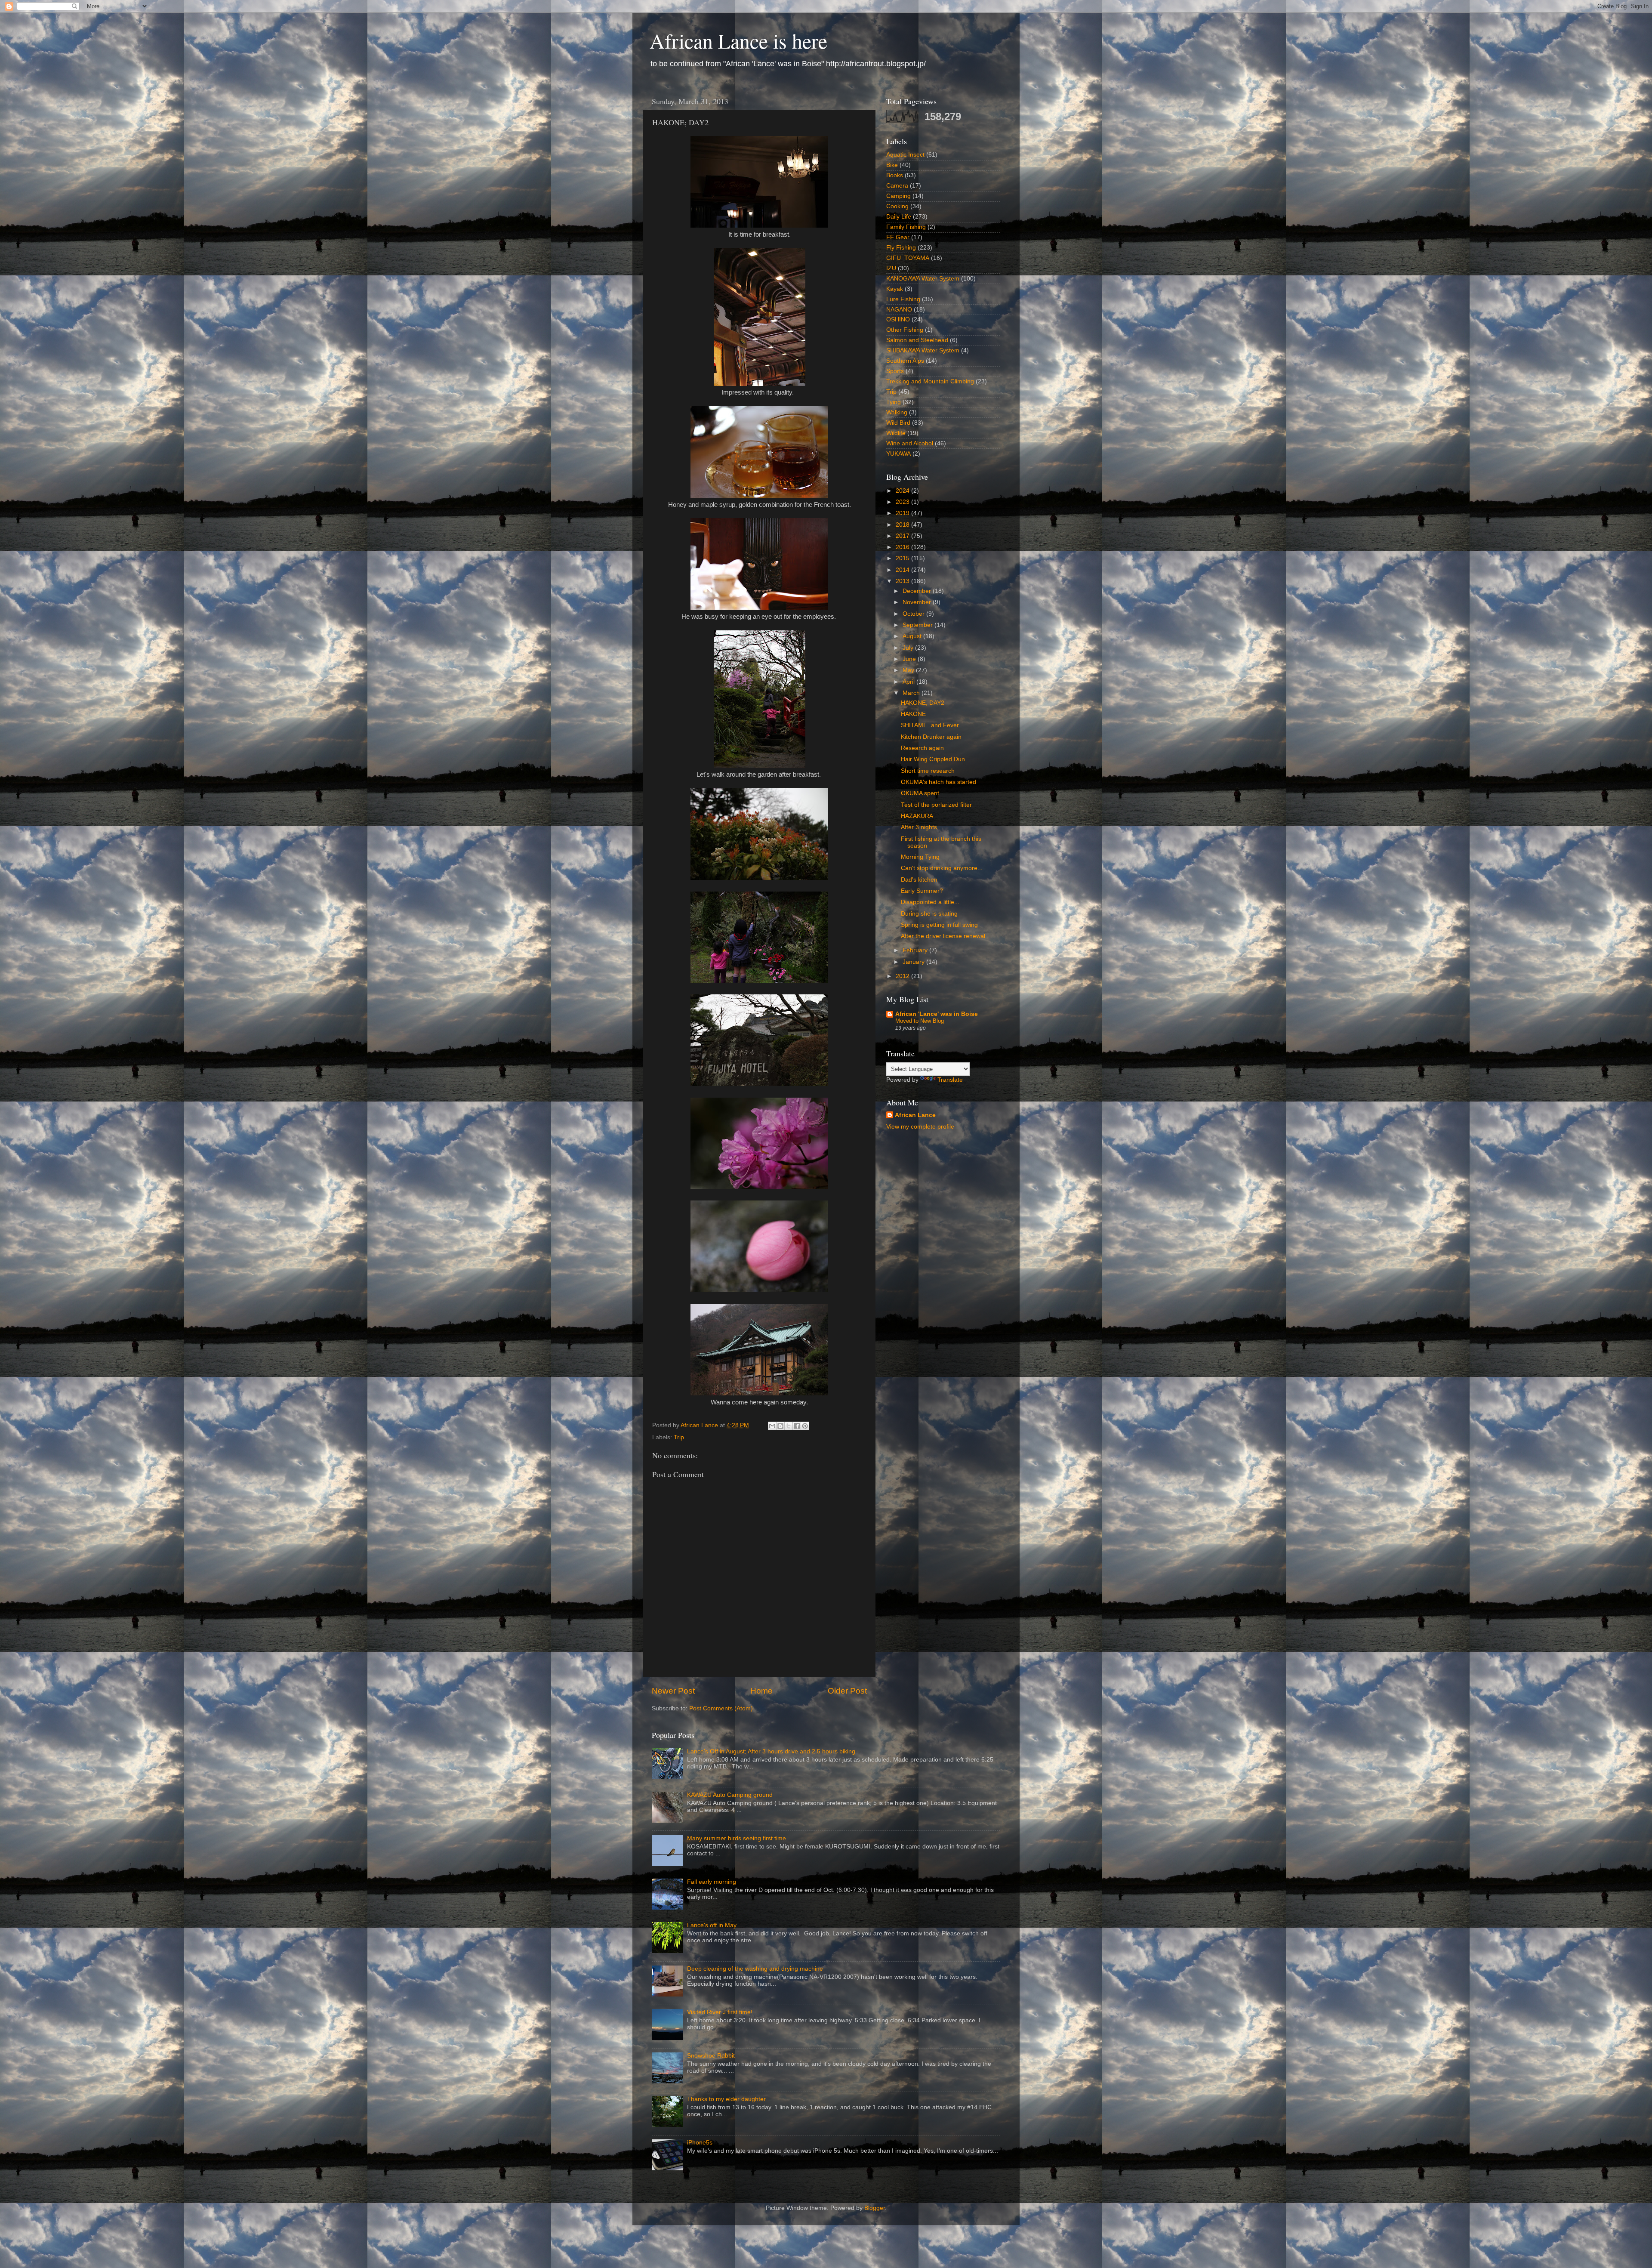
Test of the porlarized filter (936, 805)
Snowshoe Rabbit (711, 2056)
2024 (903, 491)
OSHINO (898, 319)
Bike (892, 165)
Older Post (847, 1691)
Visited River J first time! (720, 2012)
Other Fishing (905, 330)
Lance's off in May (712, 1925)
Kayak (895, 289)
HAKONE (913, 714)
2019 (903, 513)
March (912, 693)
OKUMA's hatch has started (938, 782)
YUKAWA (898, 454)
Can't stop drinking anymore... (942, 868)
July (909, 648)
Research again (922, 748)
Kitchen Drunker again (931, 737)
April (909, 682)
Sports (895, 371)
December (918, 591)
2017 (903, 536)
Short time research (928, 771)
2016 (903, 547)
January (914, 962)
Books (895, 175)
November (918, 602)
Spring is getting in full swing (939, 925)
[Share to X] (789, 1426)
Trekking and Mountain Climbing (930, 381)
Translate (950, 1080)
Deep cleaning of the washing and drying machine (755, 1969)
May (909, 670)
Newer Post (673, 1691)
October (914, 614)
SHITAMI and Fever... (932, 725)
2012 (903, 976)
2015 (903, 558)
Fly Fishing (901, 248)
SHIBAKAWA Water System (923, 350)
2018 (903, 525)
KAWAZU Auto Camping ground (730, 1795)
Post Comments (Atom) (721, 1708)
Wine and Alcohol (910, 443)
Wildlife (896, 433)
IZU (891, 268)
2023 (903, 502)
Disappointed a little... (930, 902)
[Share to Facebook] (797, 1426)
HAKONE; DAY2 (923, 703)
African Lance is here (738, 40)
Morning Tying (920, 857)
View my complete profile (920, 1127)
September (918, 625)
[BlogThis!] (780, 1426)
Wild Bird (898, 423)
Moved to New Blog (920, 1021)
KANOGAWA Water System (923, 279)
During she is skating (929, 914)
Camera (897, 186)
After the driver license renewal (943, 936)
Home (761, 1691)
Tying (894, 402)
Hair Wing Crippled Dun (933, 759)
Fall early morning (712, 1882)
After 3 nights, (920, 827)
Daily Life (899, 217)
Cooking (897, 206)
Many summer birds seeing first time (737, 1838)
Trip (679, 1437)
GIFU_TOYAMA (908, 258)
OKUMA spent (920, 793)
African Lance (915, 1115)
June (910, 659)
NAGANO (899, 310)
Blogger (875, 2208)
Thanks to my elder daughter (726, 2099)
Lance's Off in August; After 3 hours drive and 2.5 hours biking (771, 1751)
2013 (903, 581)
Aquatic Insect (905, 155)
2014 (903, 570)
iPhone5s (700, 2143)
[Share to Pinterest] (805, 1426)
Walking (897, 412)
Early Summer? (922, 891)
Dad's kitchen (919, 880)
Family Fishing (906, 227)
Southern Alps (905, 361)
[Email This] (772, 1426)
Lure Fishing (903, 299)
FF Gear (898, 237)
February (916, 950)
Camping (898, 196)
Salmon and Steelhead (917, 340)
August (913, 636)
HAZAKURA (917, 816)
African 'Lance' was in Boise (937, 1014)
